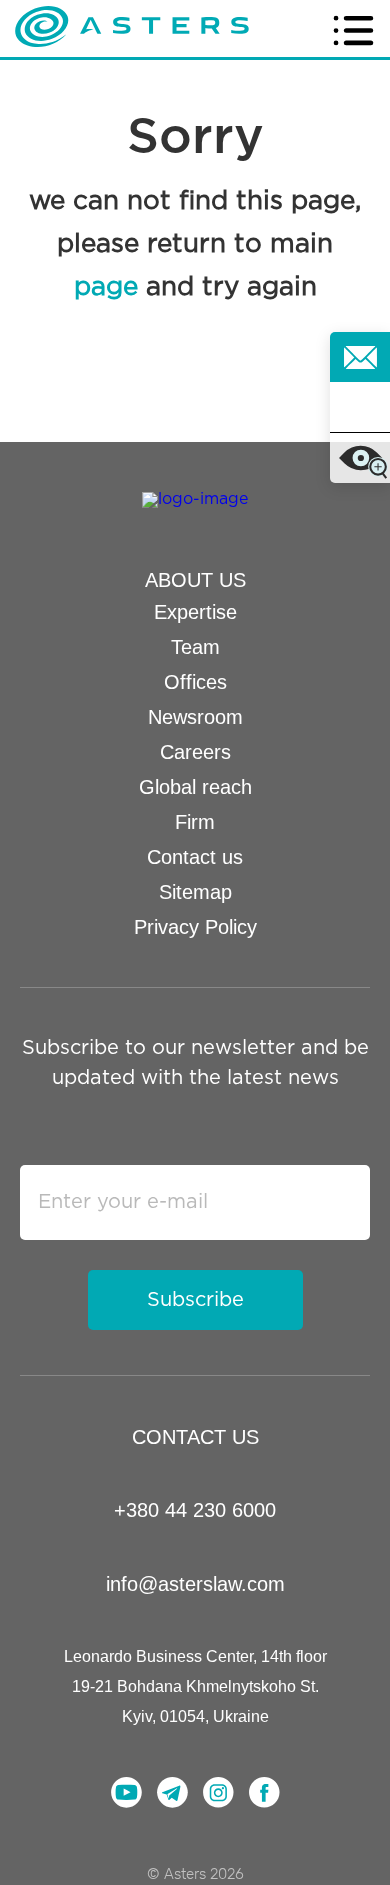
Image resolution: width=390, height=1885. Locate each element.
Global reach (195, 787)
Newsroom (195, 717)
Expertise (195, 612)
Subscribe (195, 1300)
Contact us (195, 857)
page (106, 287)
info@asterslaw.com (195, 1584)
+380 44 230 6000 (195, 1510)
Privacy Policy (195, 927)
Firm (195, 822)
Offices (195, 682)
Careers (195, 752)
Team (195, 647)
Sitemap (195, 892)
